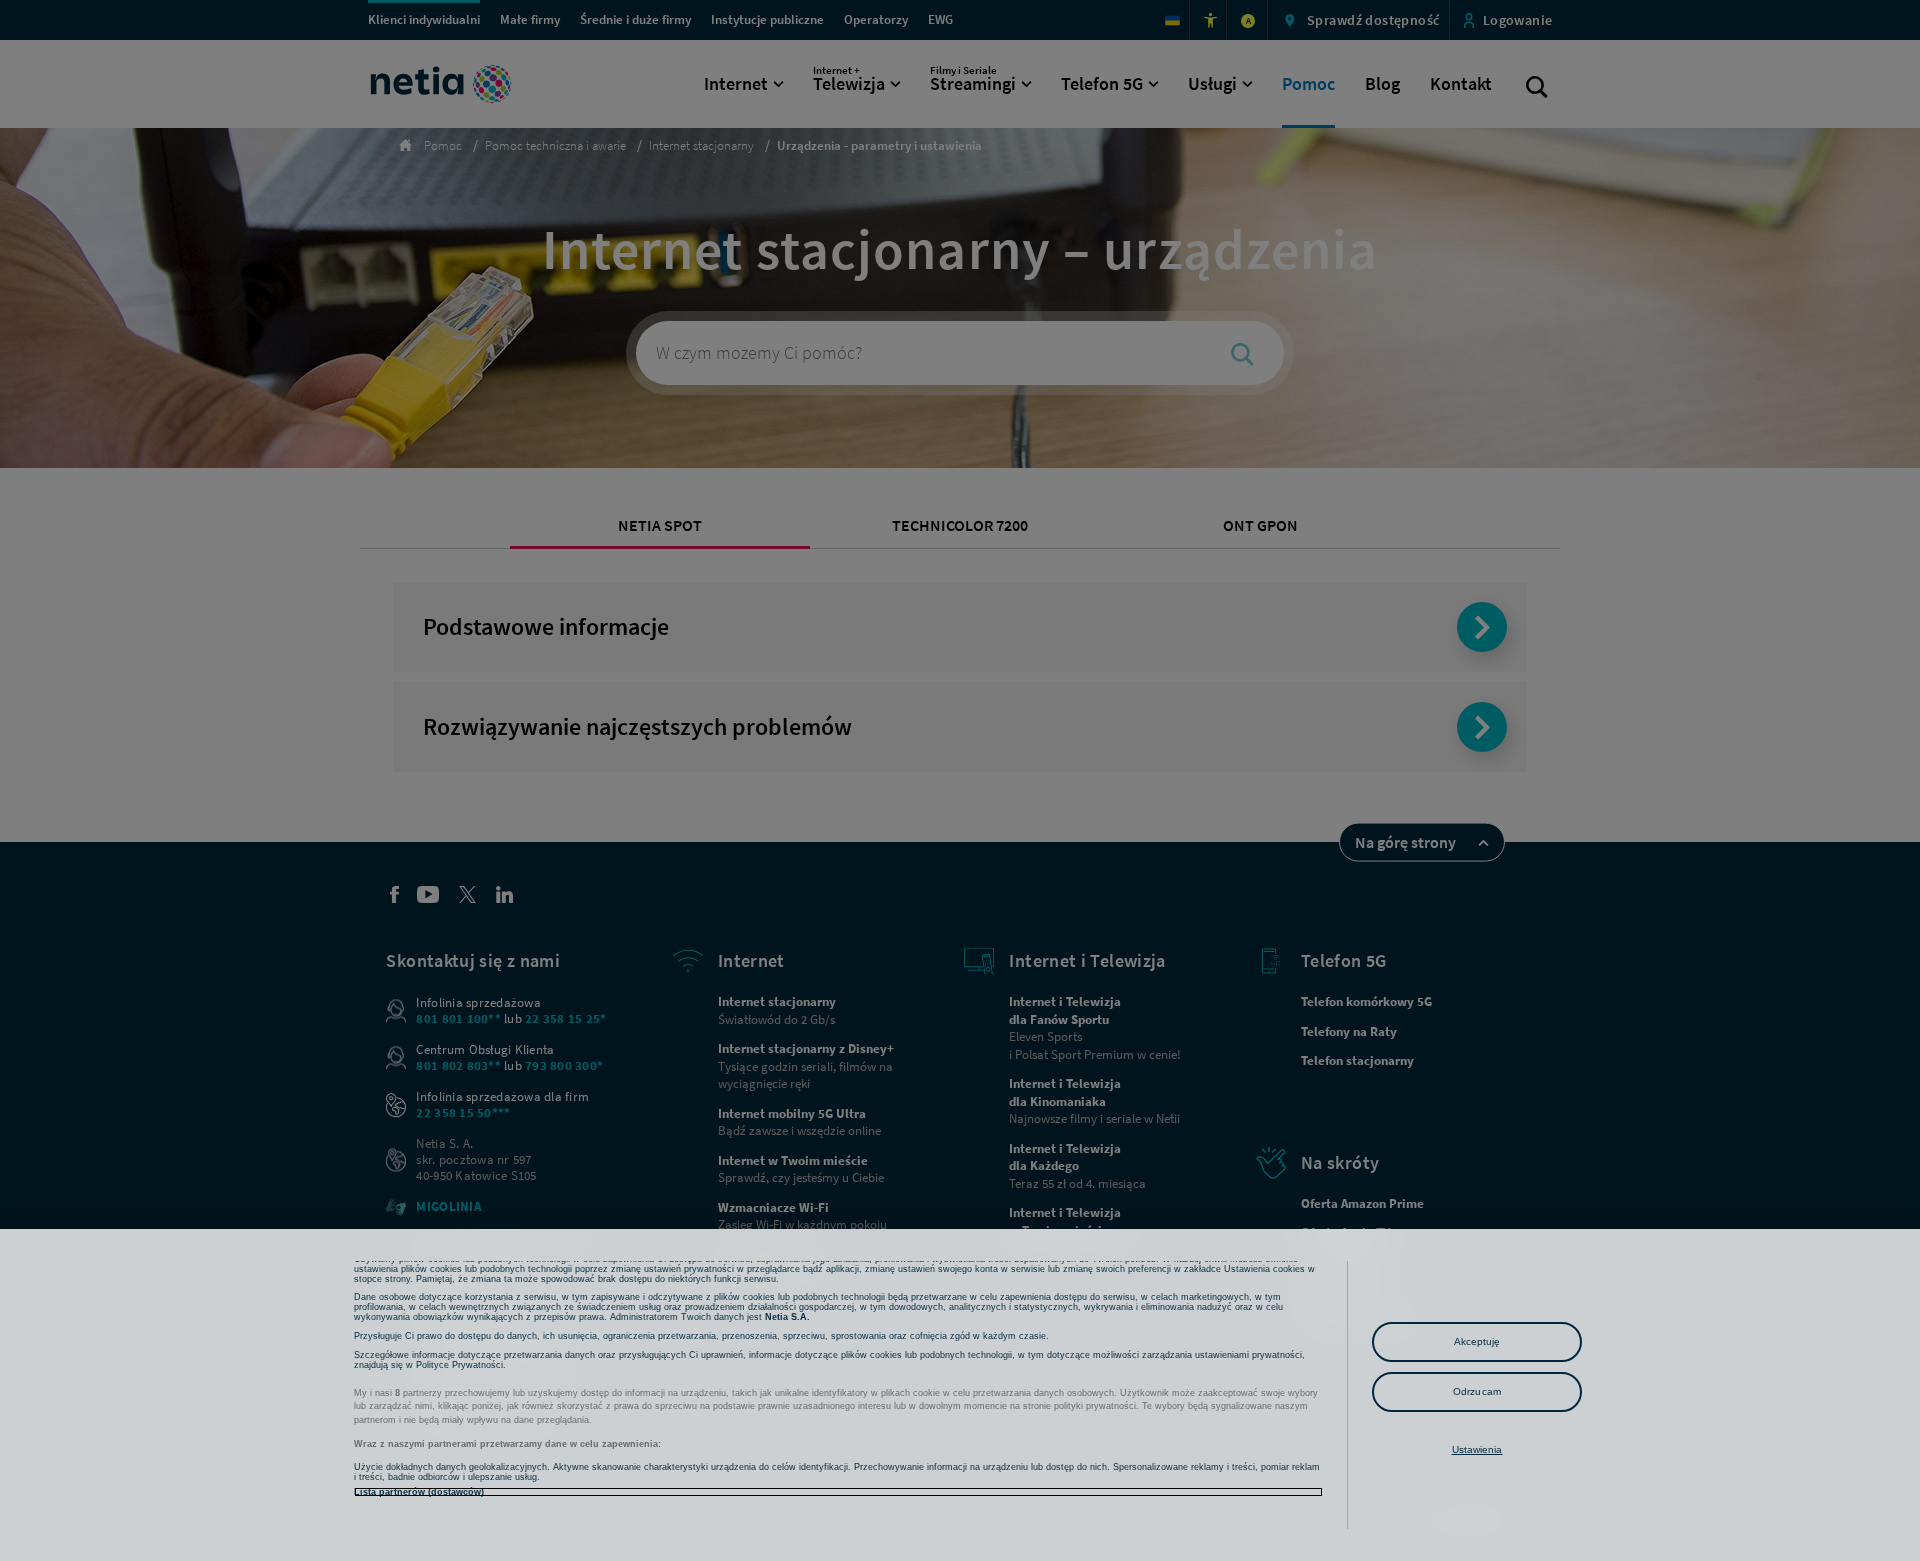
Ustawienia (1477, 1449)
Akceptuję (1477, 1341)
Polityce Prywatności (459, 1365)
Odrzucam (1477, 1391)
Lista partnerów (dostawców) (419, 1492)
